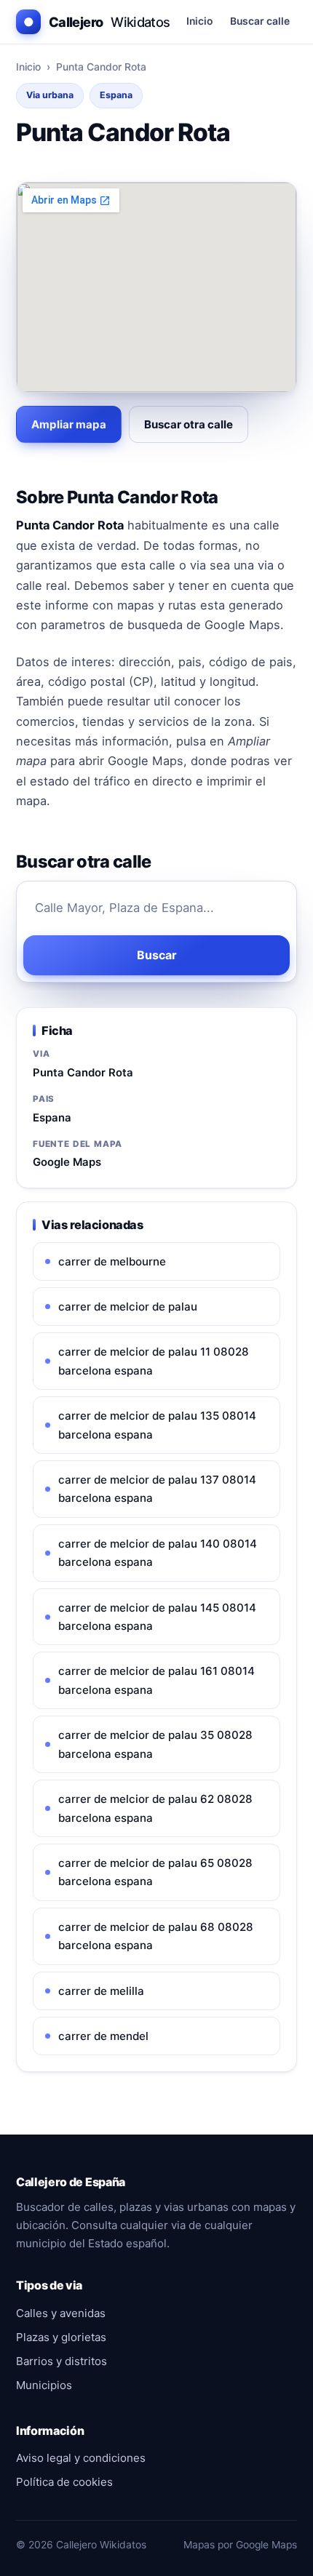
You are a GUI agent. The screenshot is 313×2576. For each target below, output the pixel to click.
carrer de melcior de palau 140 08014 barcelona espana (158, 1553)
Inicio (199, 21)
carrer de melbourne (112, 1261)
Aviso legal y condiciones (81, 2458)
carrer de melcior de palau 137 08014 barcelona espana (157, 1489)
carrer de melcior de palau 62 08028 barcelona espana (155, 1808)
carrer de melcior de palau (128, 1307)
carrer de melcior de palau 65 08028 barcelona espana (155, 1872)
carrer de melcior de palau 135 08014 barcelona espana (157, 1425)
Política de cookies (64, 2482)
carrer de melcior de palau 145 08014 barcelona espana (157, 1617)
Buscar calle (260, 21)
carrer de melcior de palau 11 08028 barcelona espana (154, 1361)
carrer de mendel (103, 2036)
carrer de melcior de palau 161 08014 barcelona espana (156, 1680)
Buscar (157, 955)
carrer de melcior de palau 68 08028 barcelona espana (156, 1936)
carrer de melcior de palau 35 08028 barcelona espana (155, 1744)
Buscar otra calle (189, 424)
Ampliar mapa (69, 424)
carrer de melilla (101, 1991)
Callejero (97, 22)
